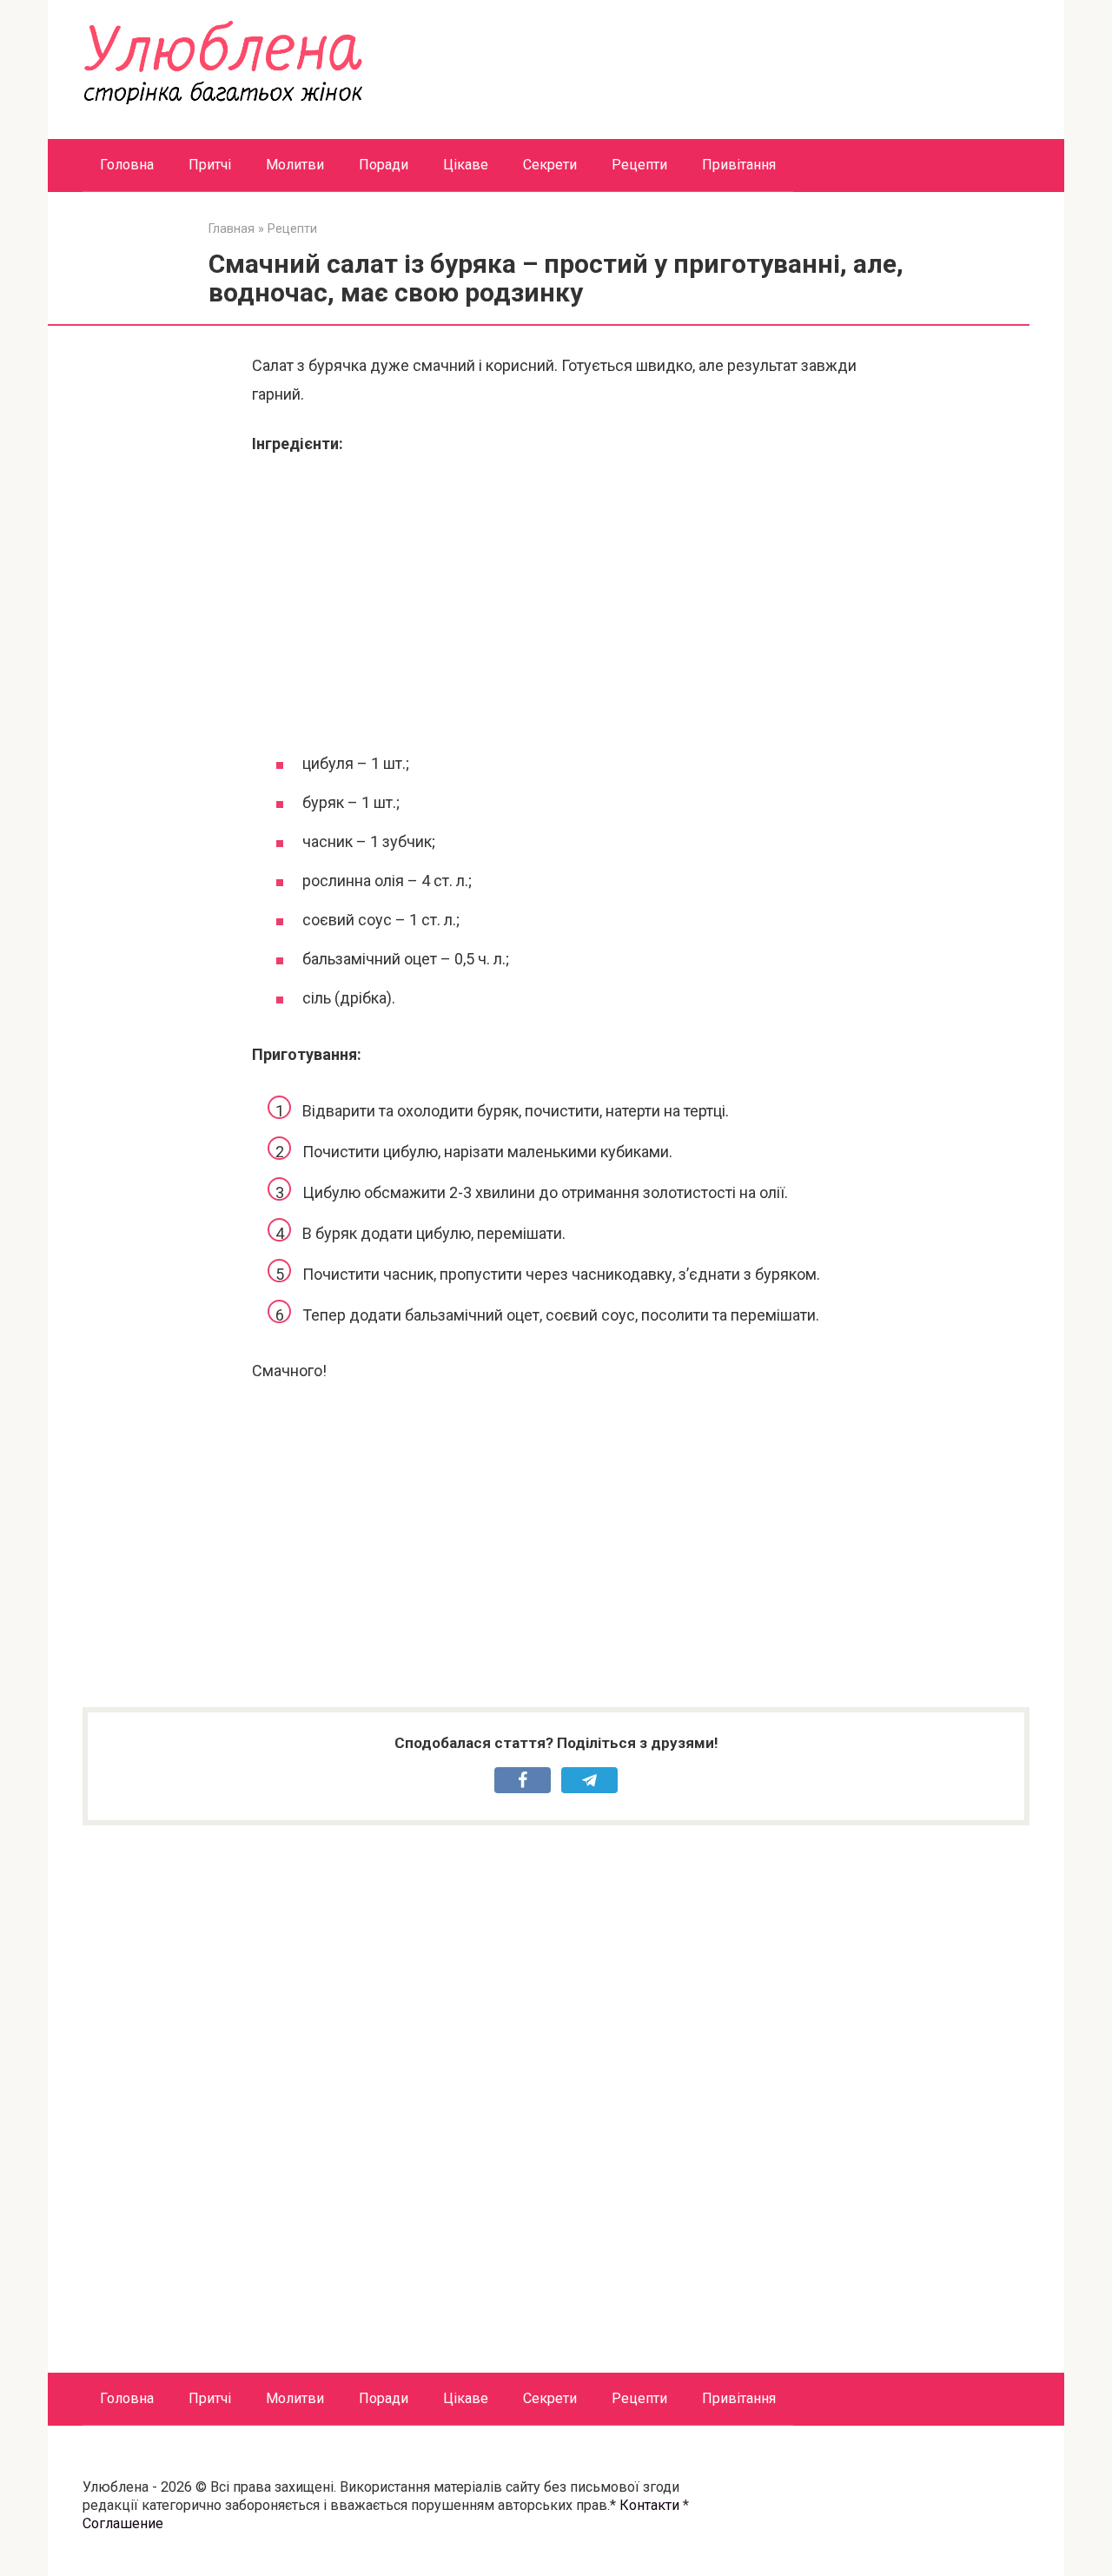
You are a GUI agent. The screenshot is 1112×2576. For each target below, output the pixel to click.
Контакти (649, 2505)
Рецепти (639, 165)
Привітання (739, 165)
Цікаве (466, 165)
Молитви (295, 165)
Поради (384, 165)
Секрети (550, 165)
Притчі (210, 165)
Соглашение (123, 2523)
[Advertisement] (556, 601)
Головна (127, 165)
